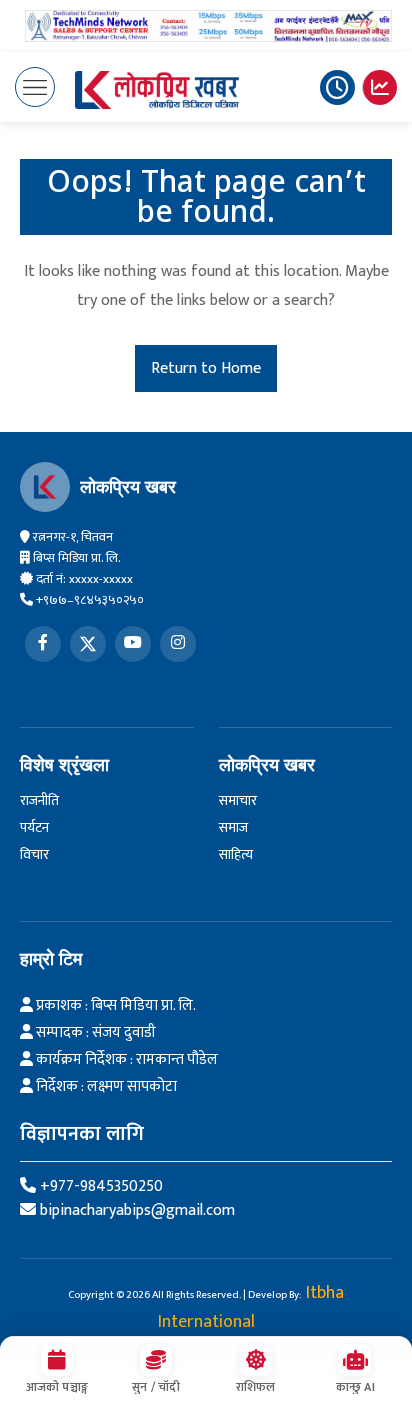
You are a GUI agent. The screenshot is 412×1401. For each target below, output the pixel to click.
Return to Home (206, 368)
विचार (34, 854)
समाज (233, 827)
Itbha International (251, 1307)
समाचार (238, 800)
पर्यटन (34, 827)
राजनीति (39, 800)
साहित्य (236, 854)
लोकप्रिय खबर (128, 487)
